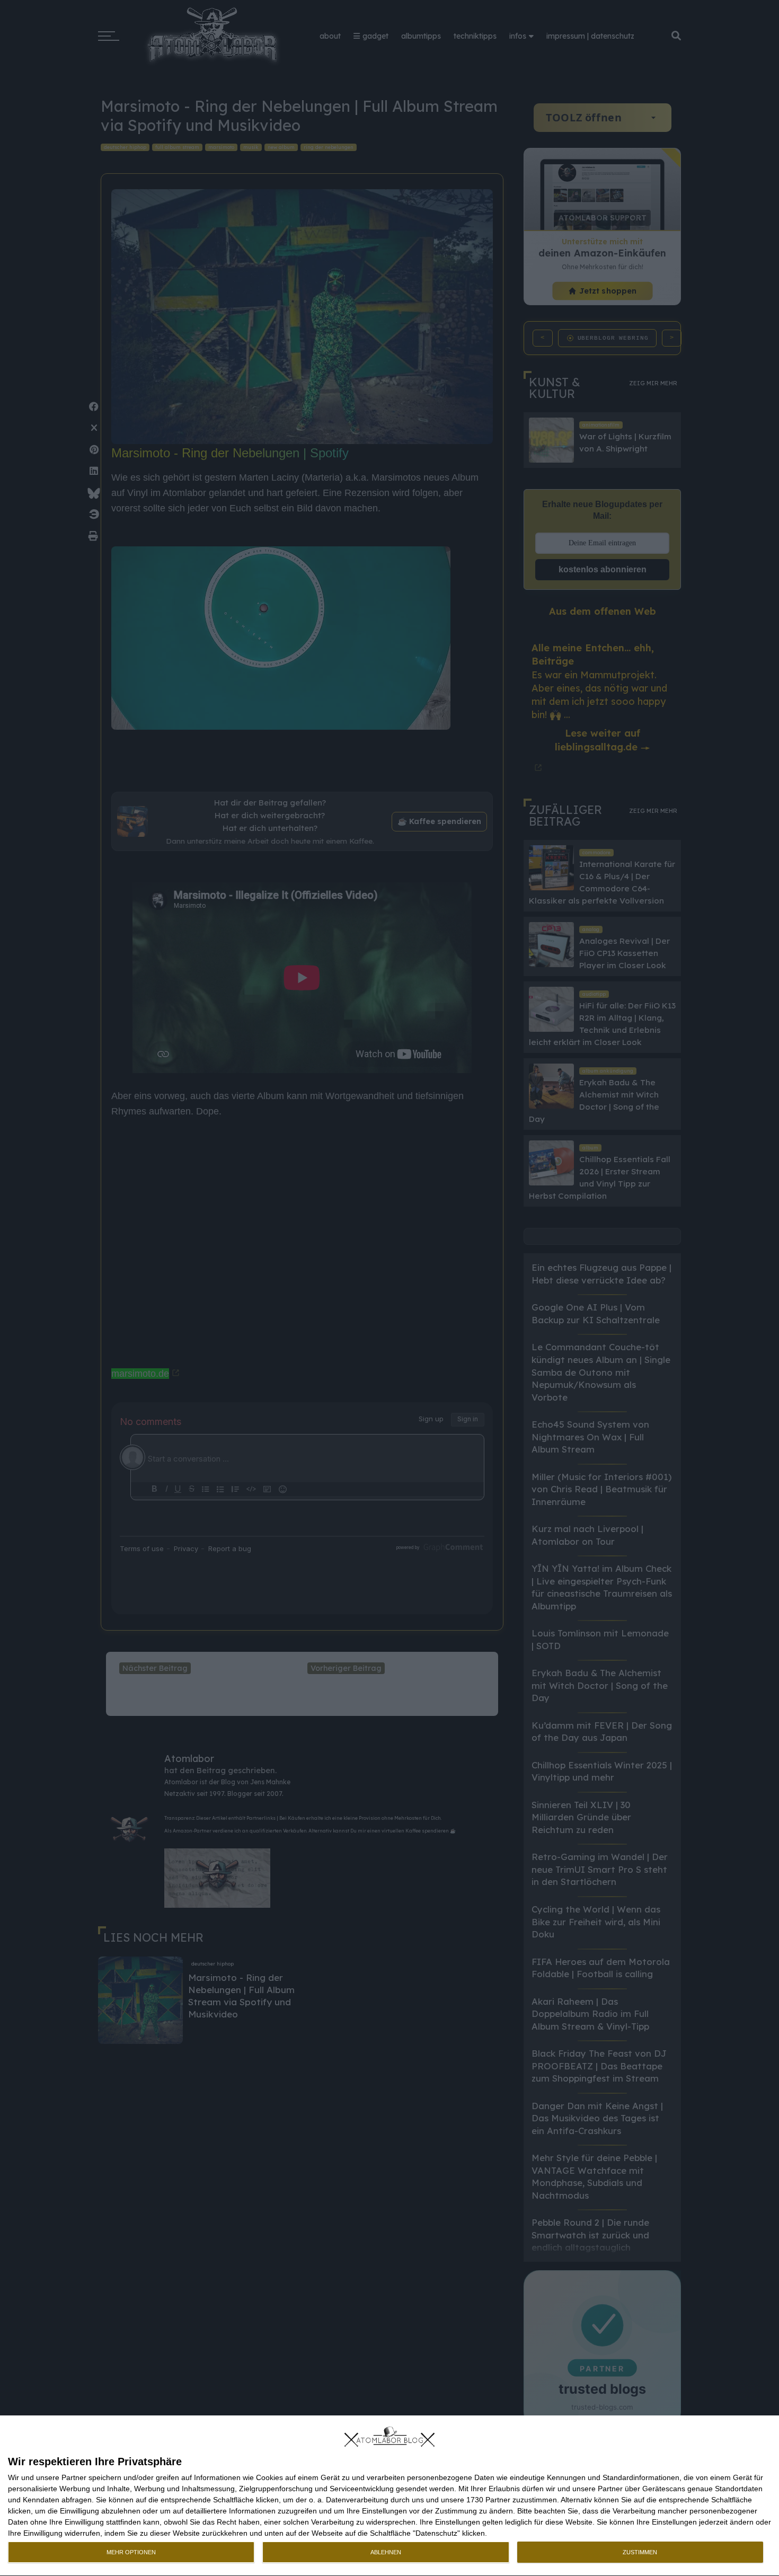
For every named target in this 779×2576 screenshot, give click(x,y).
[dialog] (389, 2496)
